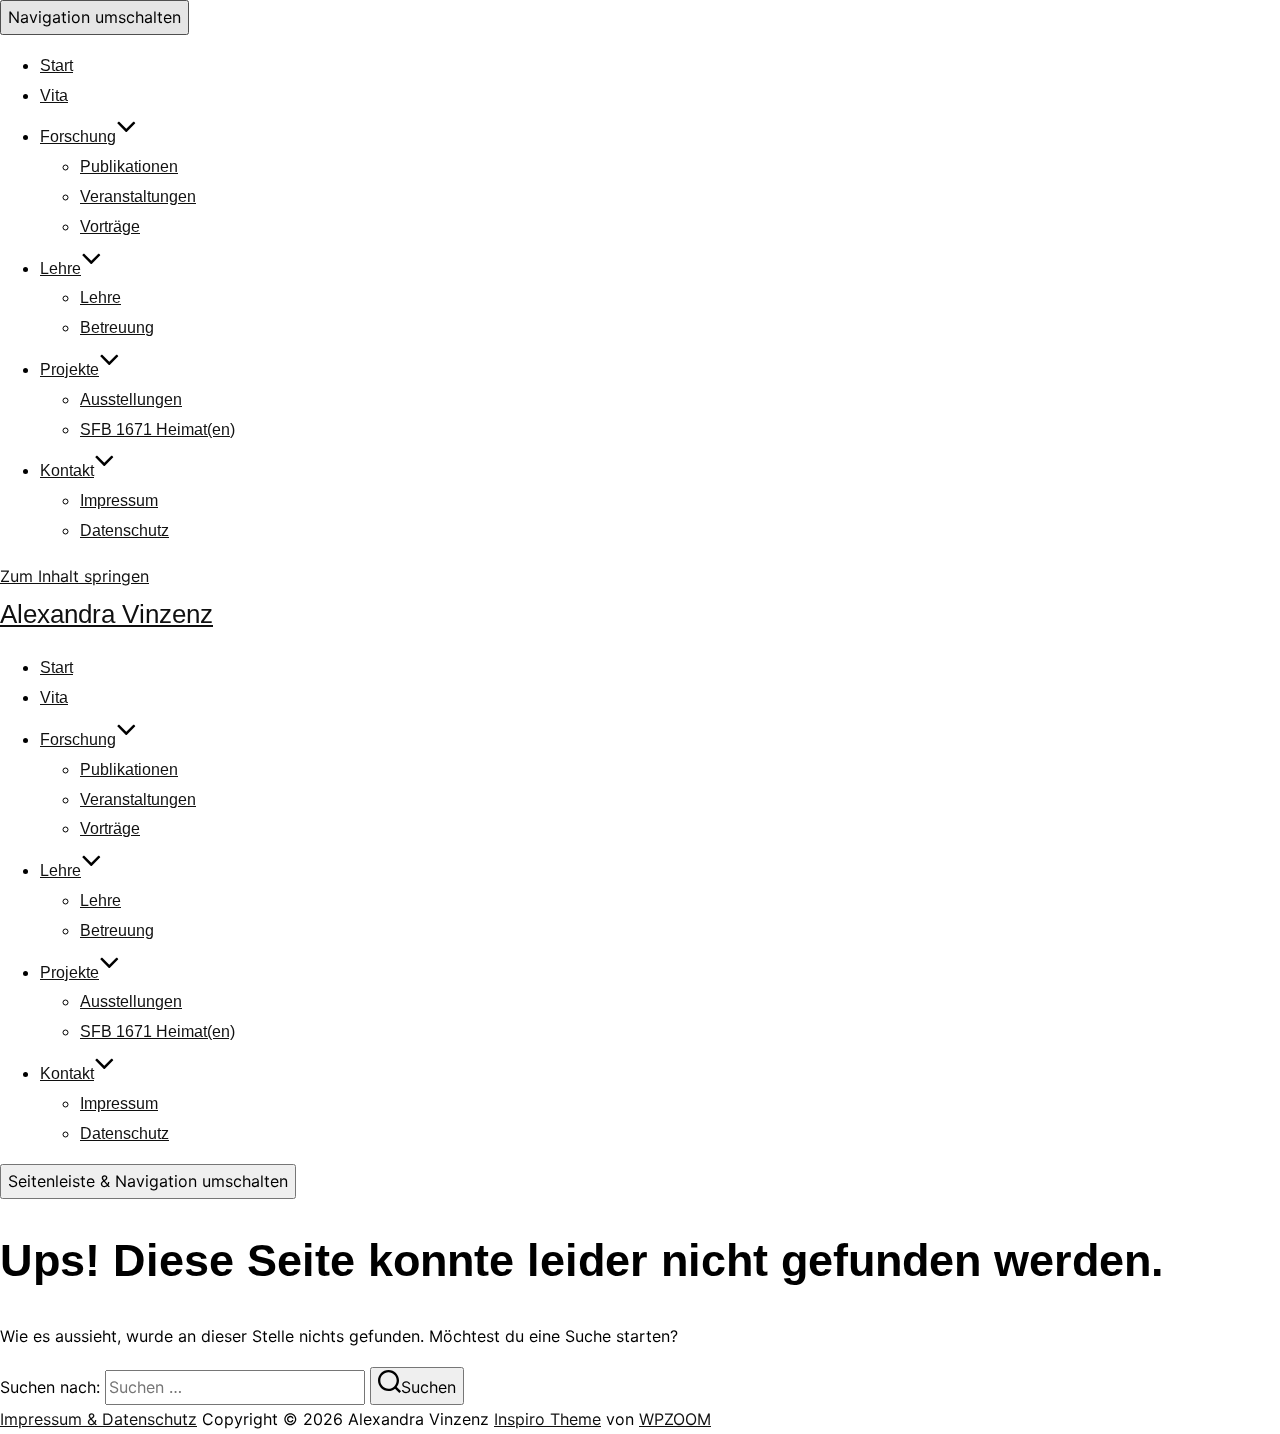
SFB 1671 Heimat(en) (157, 429)
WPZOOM (675, 1419)
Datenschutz (124, 530)
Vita (54, 95)
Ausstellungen (131, 399)
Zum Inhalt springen (74, 576)
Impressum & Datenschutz (98, 1419)
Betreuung (117, 327)
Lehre (60, 268)
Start (56, 65)
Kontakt (67, 470)
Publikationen (129, 166)
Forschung (78, 136)
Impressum (119, 500)
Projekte (69, 369)
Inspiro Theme (547, 1419)
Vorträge (110, 226)
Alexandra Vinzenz (106, 614)
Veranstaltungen (138, 196)
